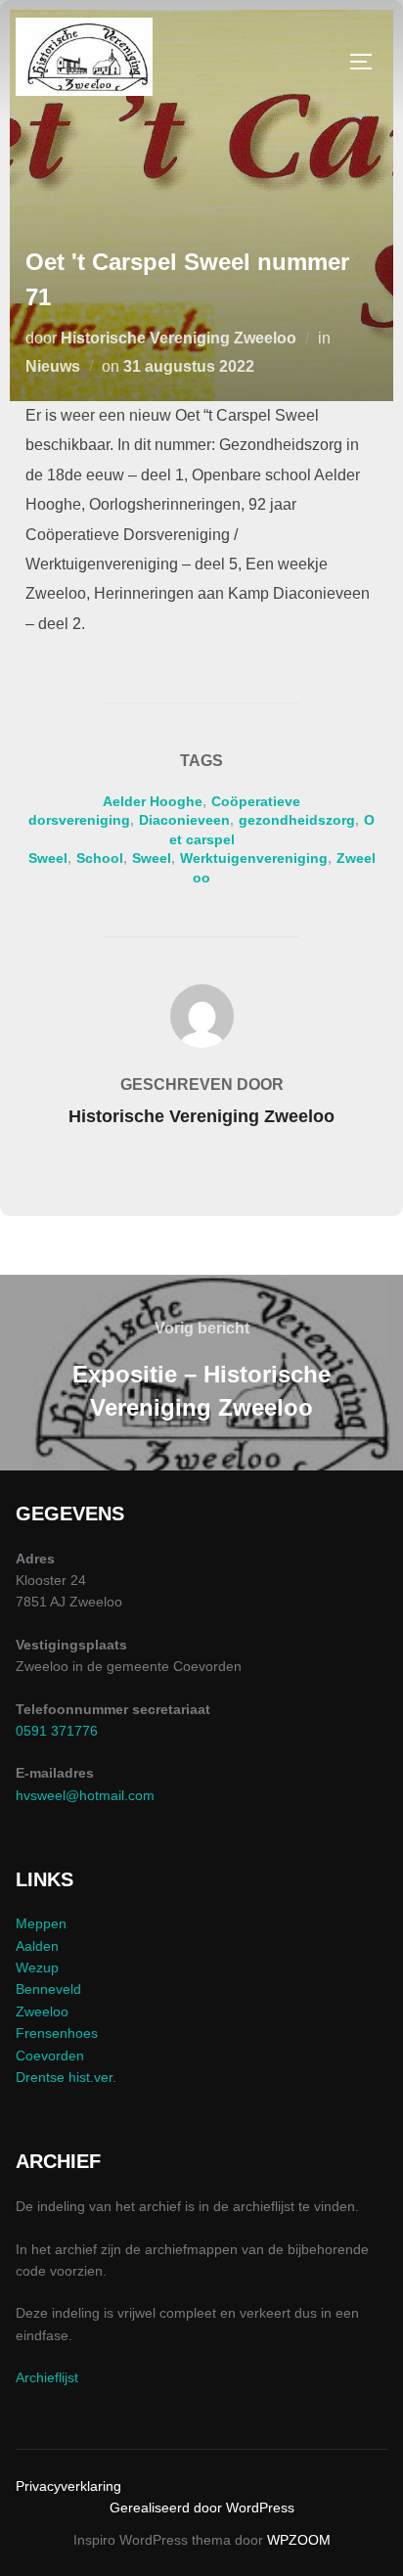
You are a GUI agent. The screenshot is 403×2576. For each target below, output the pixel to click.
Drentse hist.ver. (66, 2077)
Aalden (37, 1946)
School (100, 858)
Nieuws (53, 366)
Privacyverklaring (68, 2486)
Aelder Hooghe (153, 801)
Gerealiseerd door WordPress (202, 2508)
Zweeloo (42, 2011)
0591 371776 (57, 1731)
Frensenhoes (57, 2033)
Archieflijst (47, 2377)
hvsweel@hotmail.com (85, 1795)
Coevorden (50, 2056)
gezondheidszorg (297, 820)
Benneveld (48, 1989)
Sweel (152, 858)
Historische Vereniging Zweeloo (179, 338)
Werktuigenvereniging (254, 858)
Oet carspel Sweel (202, 839)
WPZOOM (299, 2540)
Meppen (41, 1923)
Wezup (37, 1967)
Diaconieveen (184, 820)
